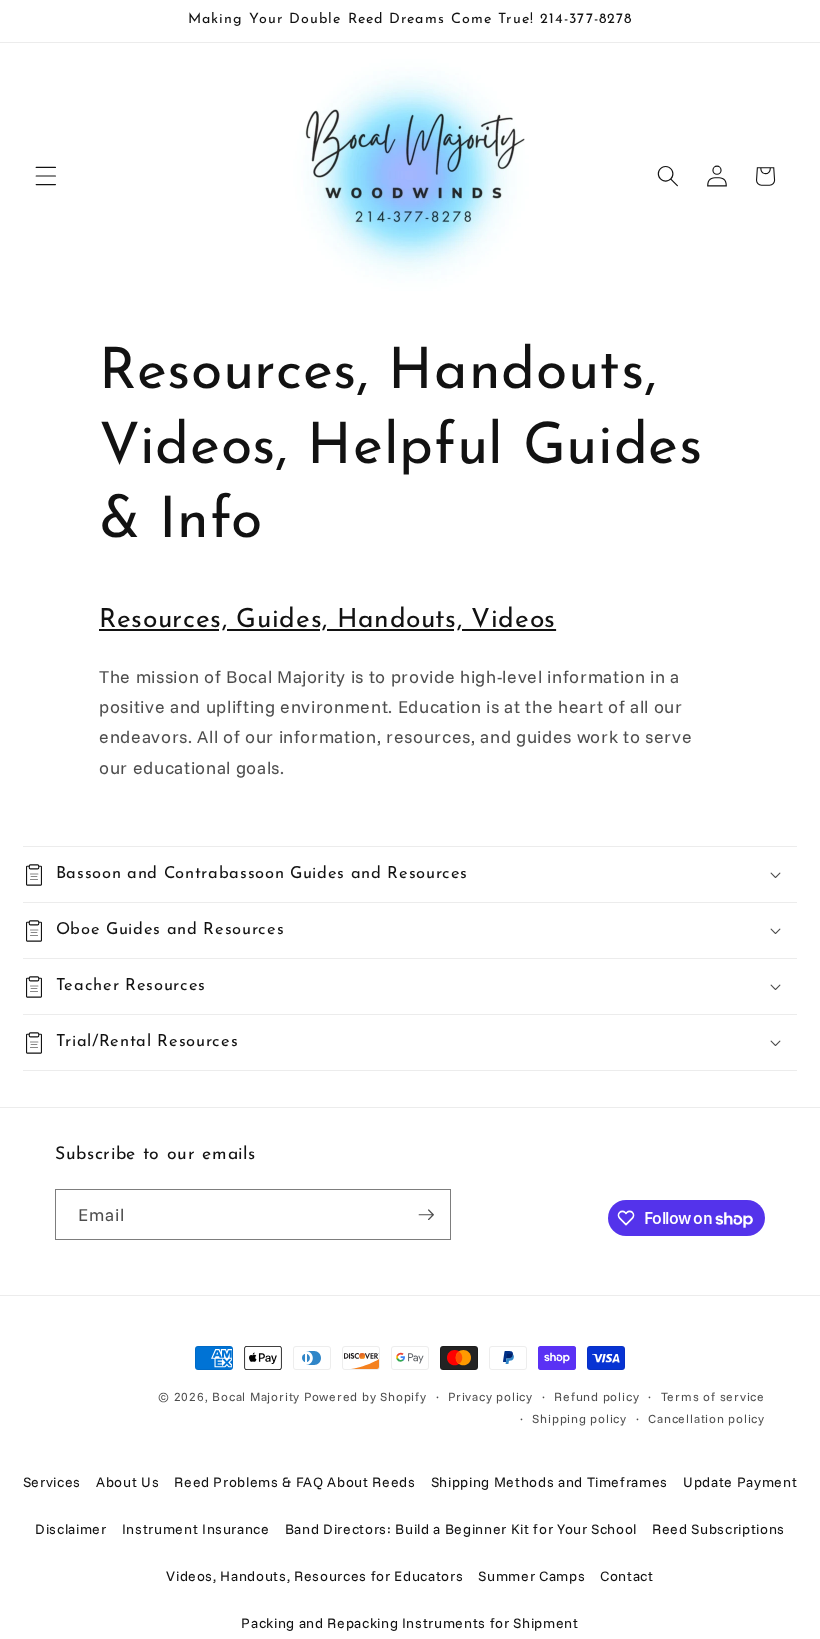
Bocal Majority (256, 1396)
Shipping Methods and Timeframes (549, 1482)
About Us (127, 1482)
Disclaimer (71, 1529)
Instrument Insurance (196, 1529)
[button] (46, 176)
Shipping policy (579, 1418)
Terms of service (713, 1396)
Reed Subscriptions (718, 1529)
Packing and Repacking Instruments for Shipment (409, 1623)
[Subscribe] (426, 1215)
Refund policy (596, 1396)
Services (52, 1482)
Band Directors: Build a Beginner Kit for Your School (461, 1529)
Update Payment (740, 1482)
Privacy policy (490, 1396)
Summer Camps (531, 1576)
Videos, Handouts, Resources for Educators (314, 1576)
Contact (627, 1576)
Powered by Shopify (365, 1396)
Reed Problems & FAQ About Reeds (294, 1482)
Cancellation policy (706, 1418)
